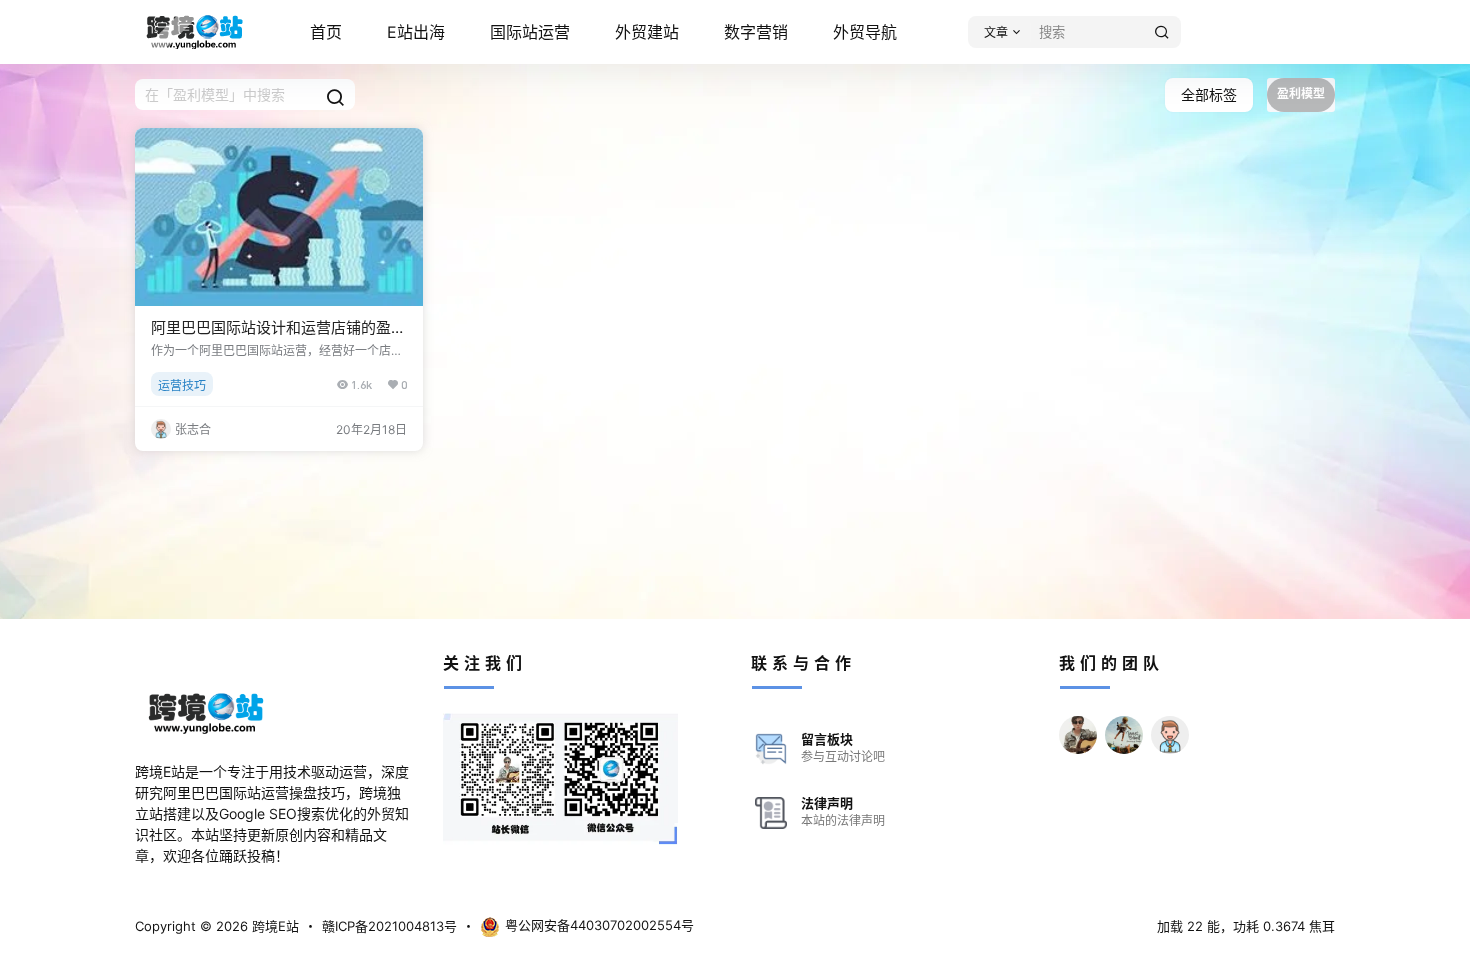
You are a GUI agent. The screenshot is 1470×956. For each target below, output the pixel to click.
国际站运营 (530, 32)
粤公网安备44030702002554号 (599, 925)
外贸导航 (865, 32)
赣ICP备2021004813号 (389, 926)
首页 (326, 32)
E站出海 (416, 32)
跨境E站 (273, 926)
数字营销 (756, 32)
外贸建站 (647, 32)
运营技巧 (182, 385)
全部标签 (1209, 94)
